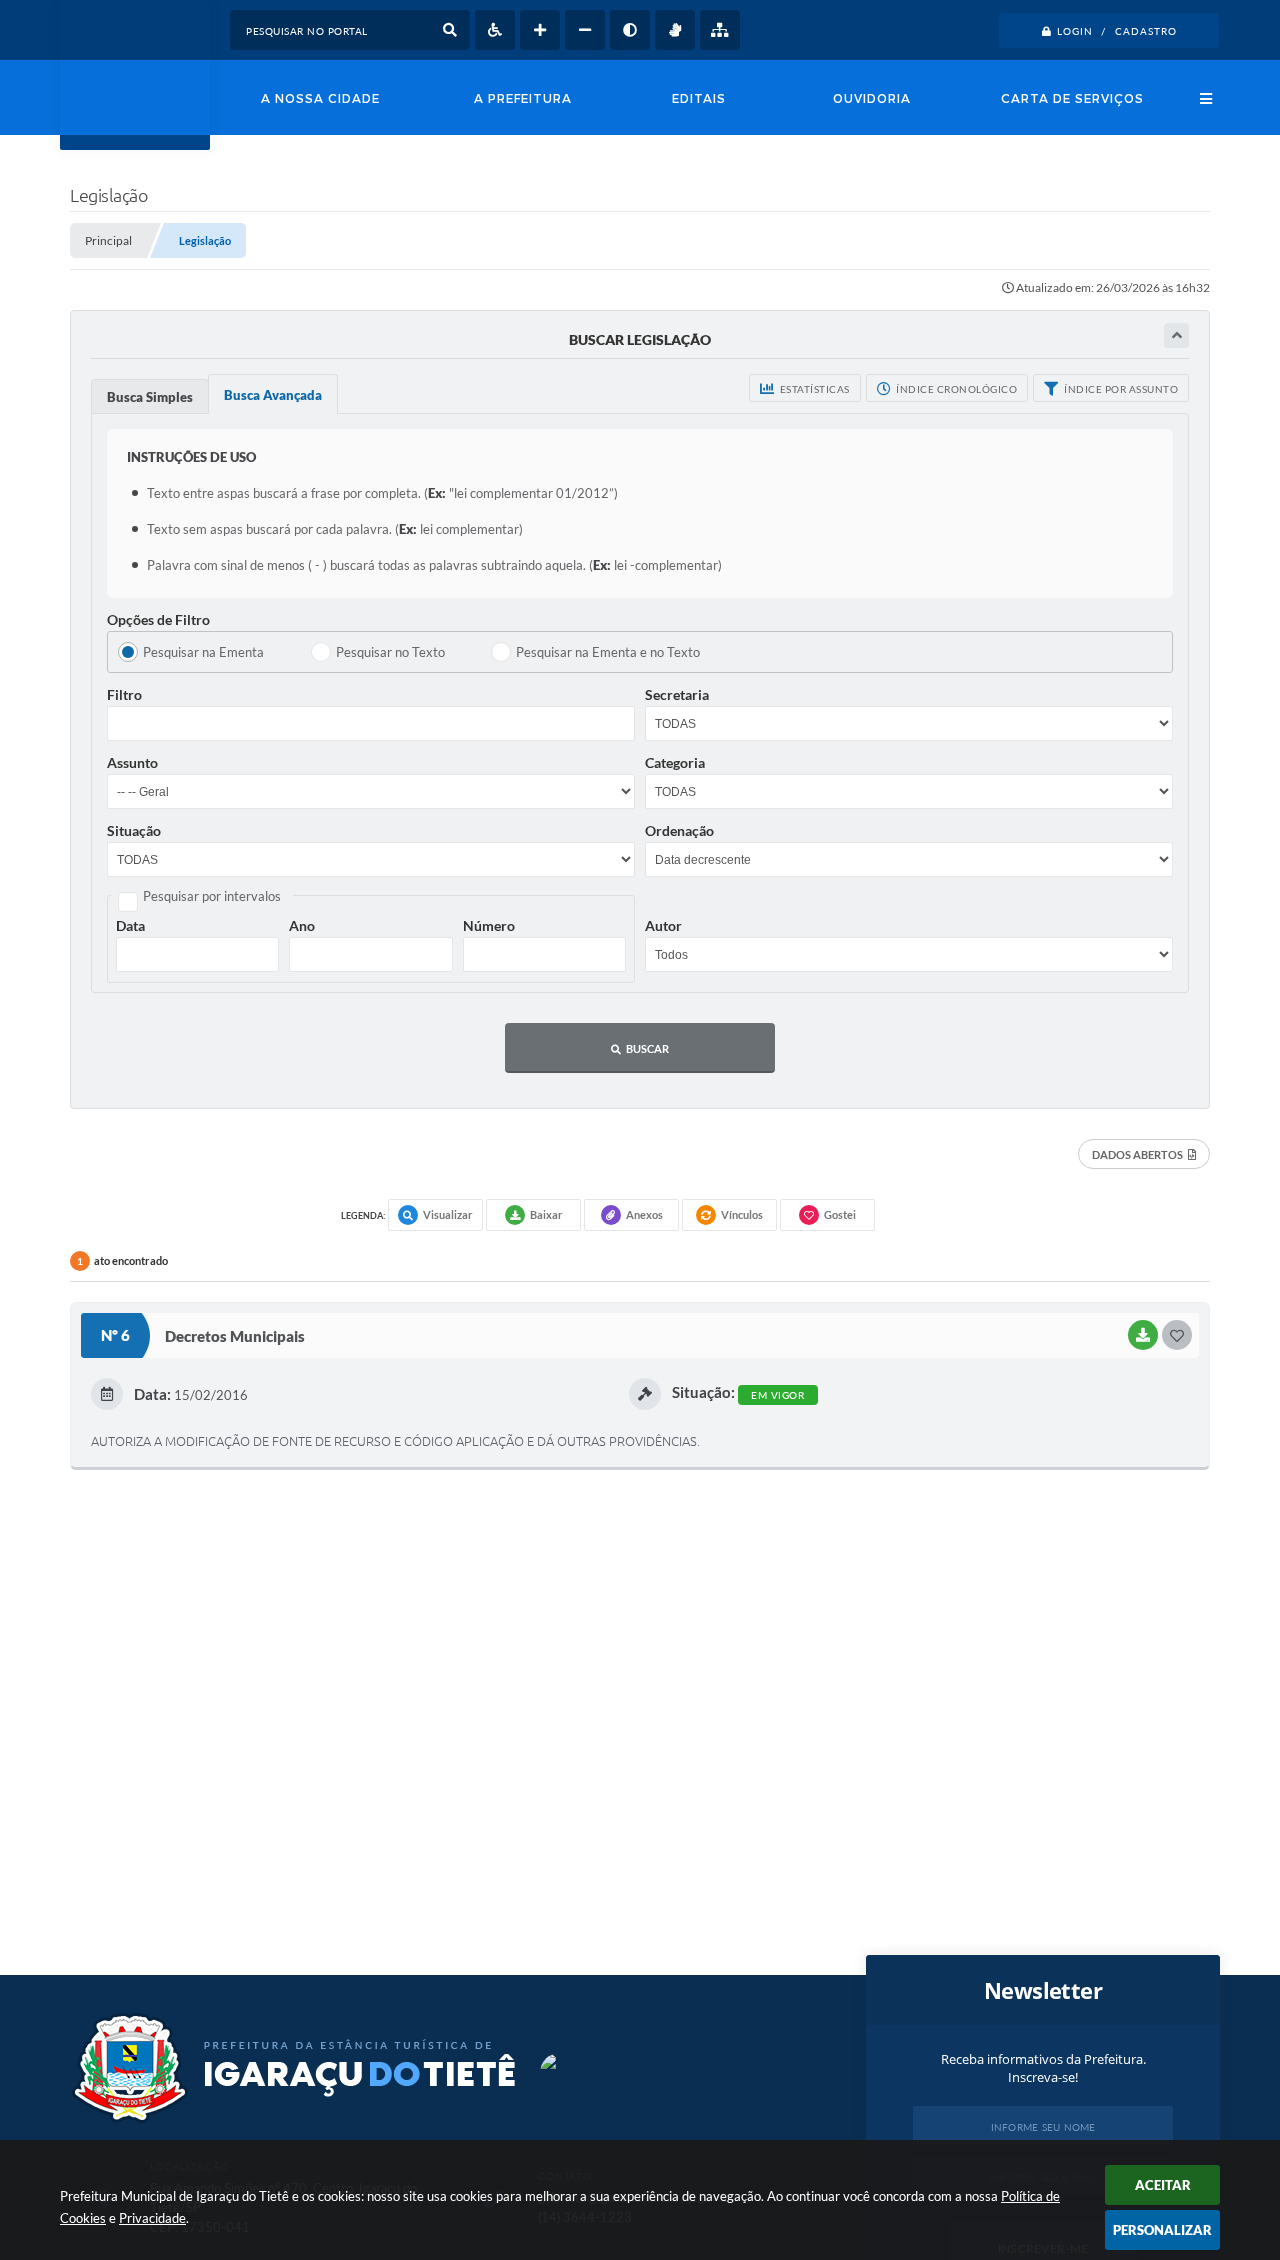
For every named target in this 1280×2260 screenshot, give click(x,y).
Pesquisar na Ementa (203, 652)
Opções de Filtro (158, 619)
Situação (134, 830)
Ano (302, 925)
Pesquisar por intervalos (212, 896)
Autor (663, 925)
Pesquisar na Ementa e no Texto (608, 652)
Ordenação (679, 830)
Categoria (675, 762)
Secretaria (677, 694)
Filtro (124, 694)
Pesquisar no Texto (390, 652)
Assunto (132, 762)
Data (130, 925)
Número (489, 925)
